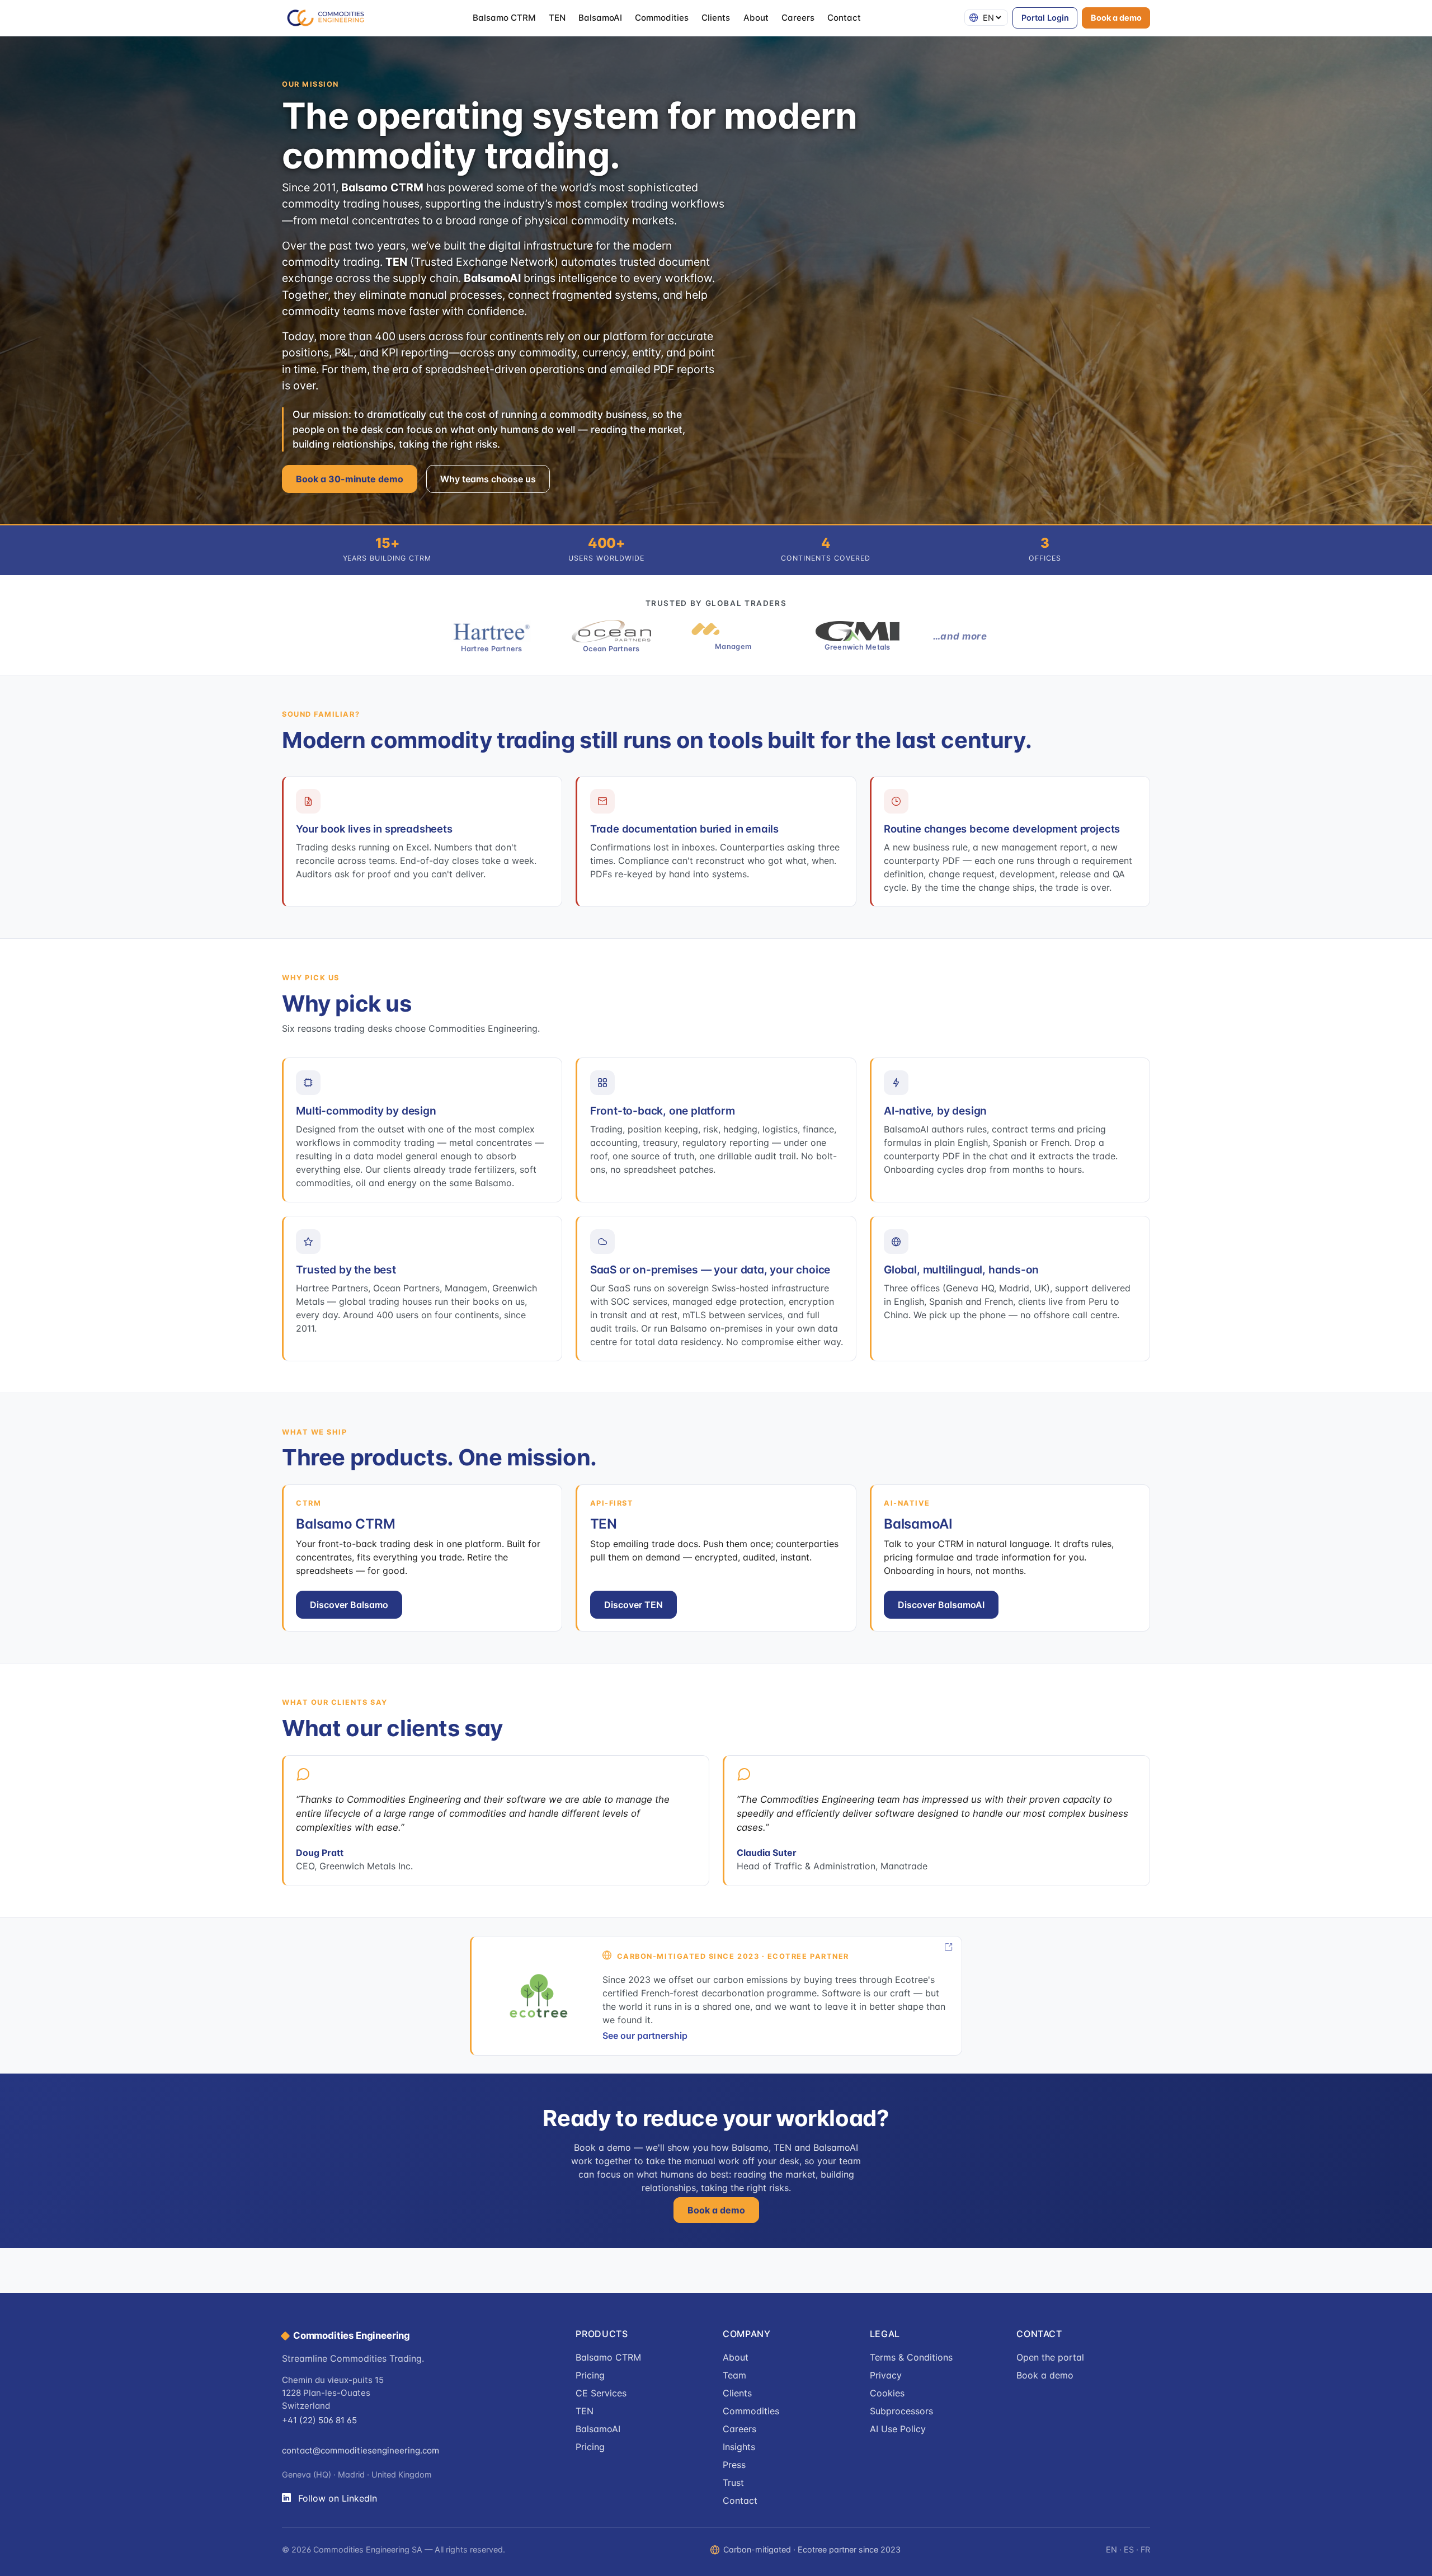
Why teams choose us (488, 479)
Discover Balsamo (349, 1605)
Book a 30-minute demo (350, 479)
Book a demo (1116, 18)
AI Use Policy (898, 2429)
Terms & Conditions (911, 2357)
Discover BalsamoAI (941, 1605)
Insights (739, 2447)
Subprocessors (901, 2411)
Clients (716, 18)
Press (734, 2465)
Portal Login (1045, 18)
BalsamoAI (600, 18)
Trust (733, 2483)
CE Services (601, 2393)
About (756, 18)
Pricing (590, 2375)
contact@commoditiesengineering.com (361, 2450)
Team (734, 2375)
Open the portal (1050, 2357)
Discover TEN (633, 1605)
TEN (557, 18)
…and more (960, 636)
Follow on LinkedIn (338, 2498)
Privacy (886, 2375)
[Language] (986, 18)
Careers (798, 18)
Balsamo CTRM (504, 18)
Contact (844, 18)
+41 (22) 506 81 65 (319, 2420)
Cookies (887, 2393)
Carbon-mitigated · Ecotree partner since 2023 (812, 2549)
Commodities (662, 18)
